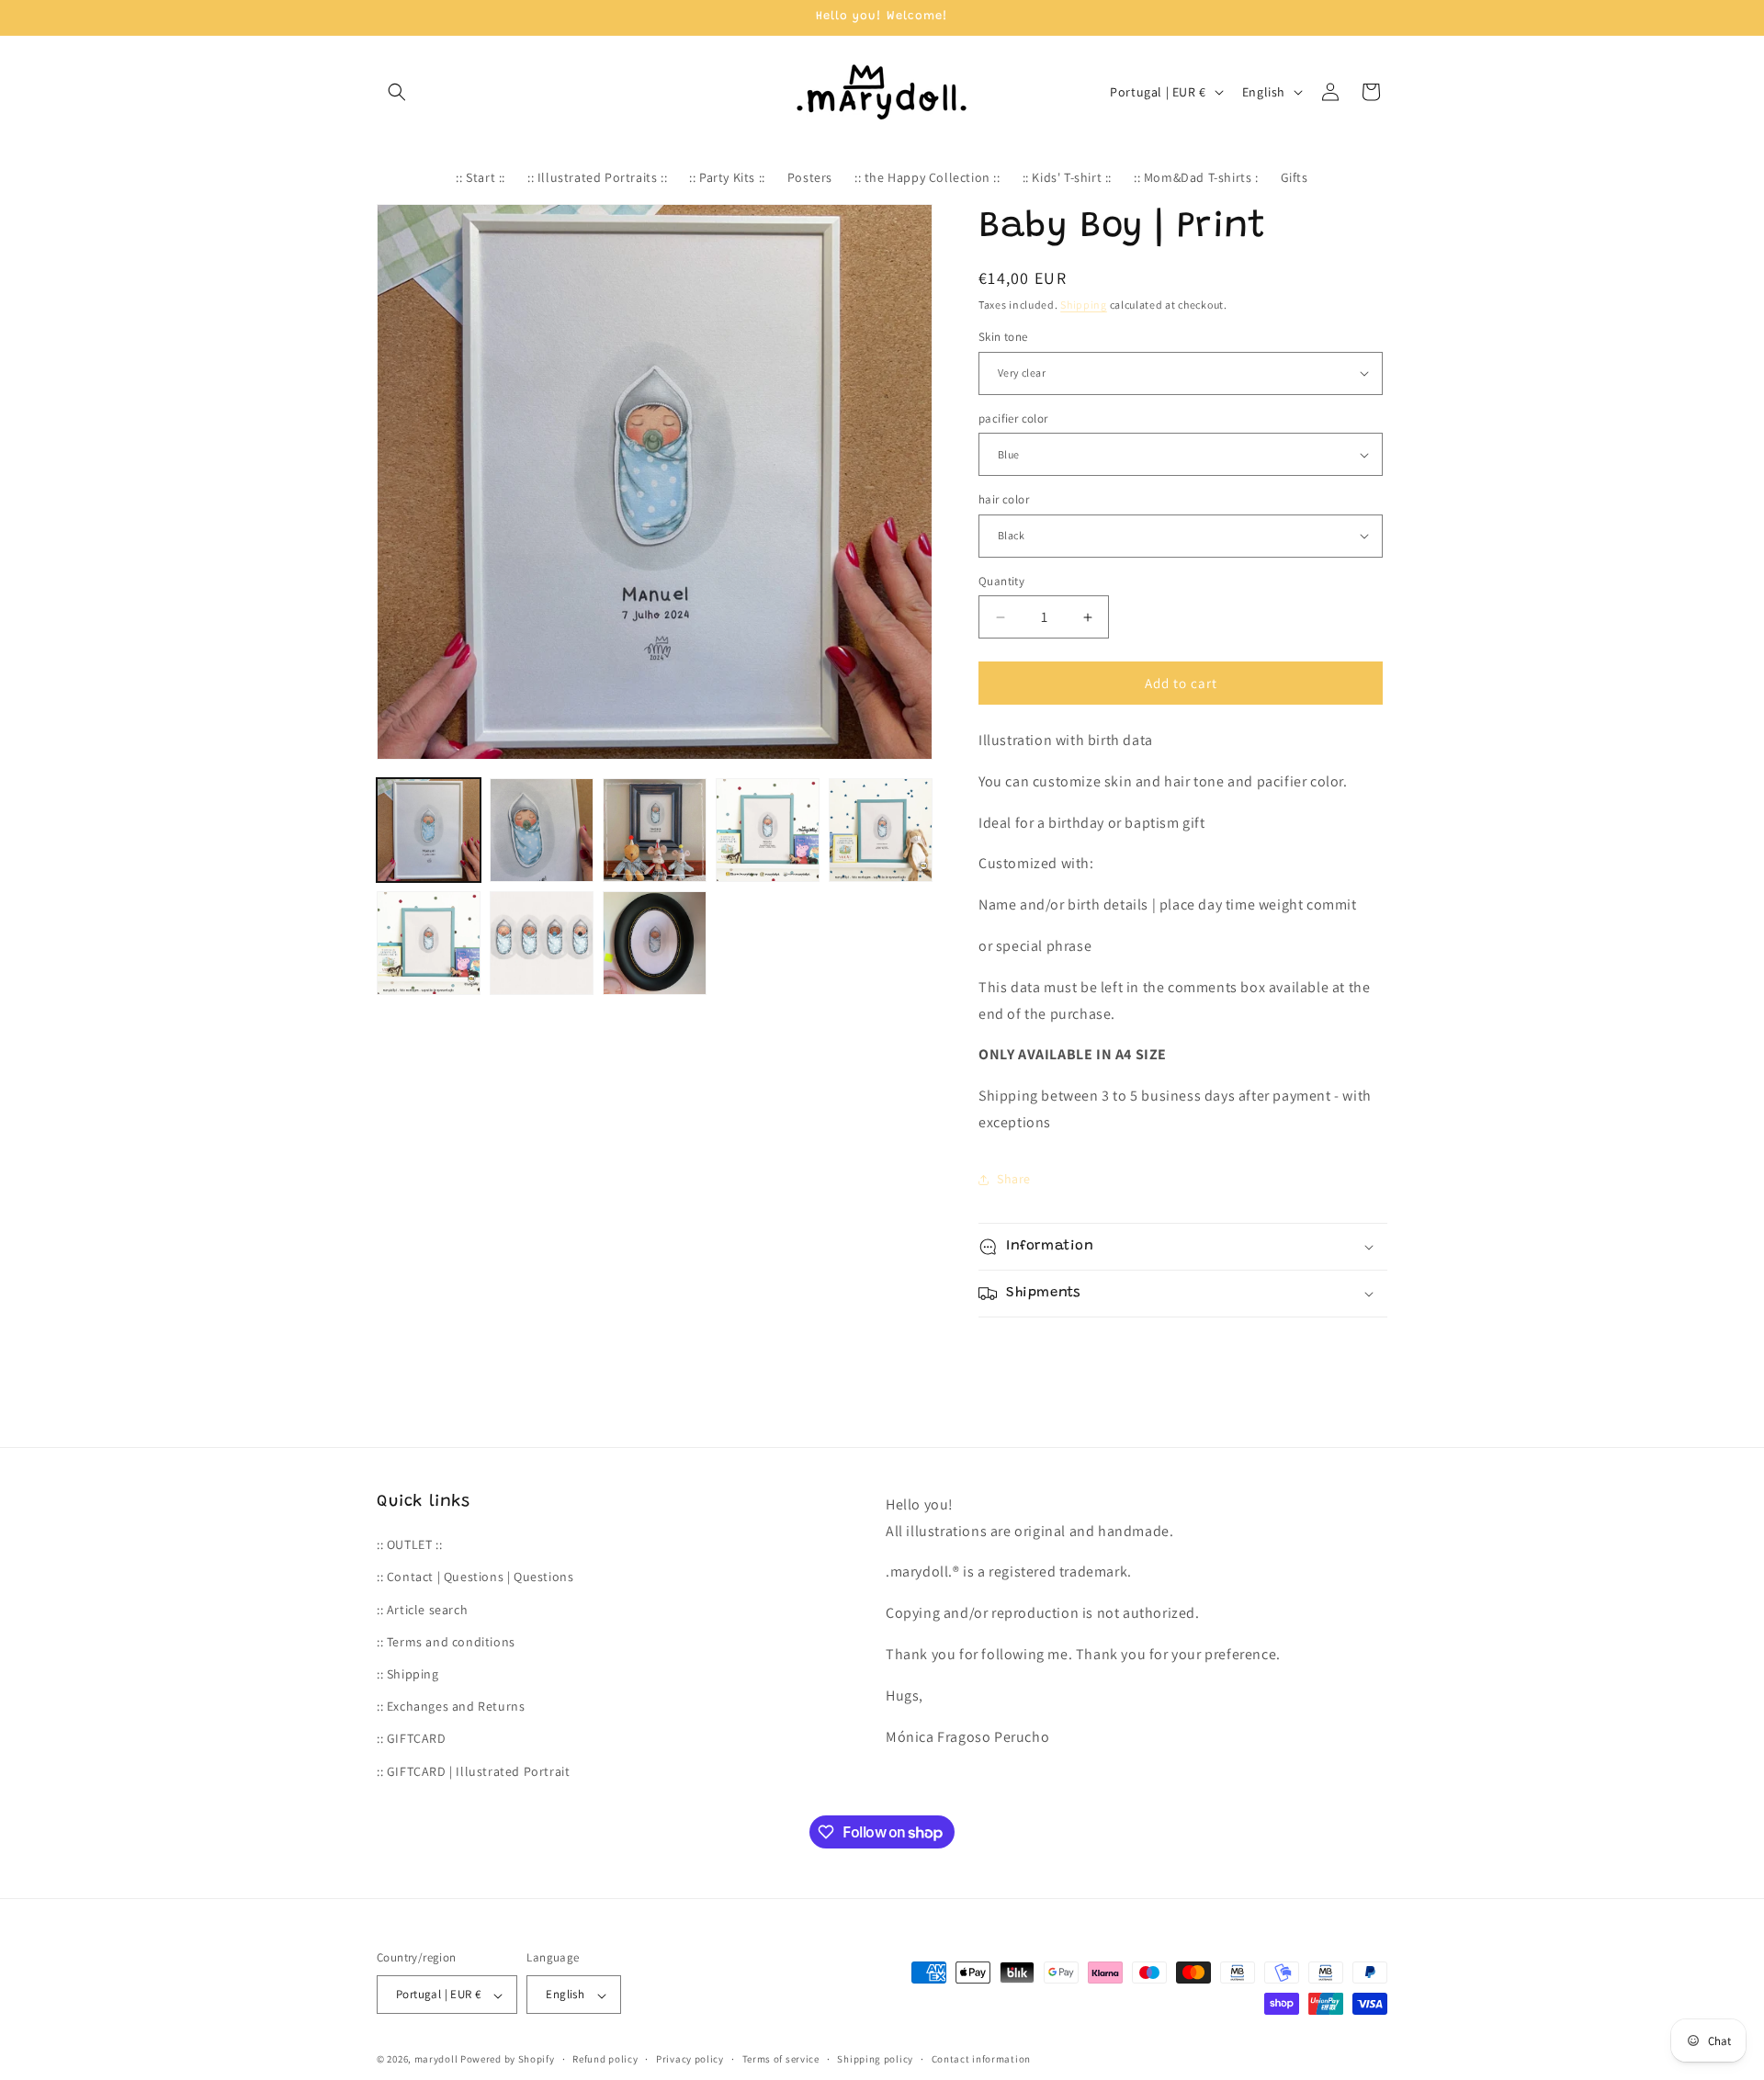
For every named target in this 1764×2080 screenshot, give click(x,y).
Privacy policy (690, 2059)
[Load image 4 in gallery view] (768, 830)
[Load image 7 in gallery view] (542, 943)
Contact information (981, 2059)
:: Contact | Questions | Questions (475, 1577)
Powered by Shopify (508, 2060)
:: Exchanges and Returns (451, 1707)
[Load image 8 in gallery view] (655, 943)
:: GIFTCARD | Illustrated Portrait (473, 1771)
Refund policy (605, 2059)
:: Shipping (408, 1674)
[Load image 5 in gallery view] (881, 830)
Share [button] (1014, 1179)
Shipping (1084, 305)
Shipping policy (875, 2059)
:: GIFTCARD (412, 1739)
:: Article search (422, 1610)
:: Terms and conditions (446, 1642)
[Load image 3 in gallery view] (655, 830)
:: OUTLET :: (409, 1545)
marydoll (436, 2060)
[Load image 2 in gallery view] (542, 830)
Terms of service (781, 2059)
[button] (397, 92)
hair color (1004, 499)
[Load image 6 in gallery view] (429, 943)
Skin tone (1003, 337)
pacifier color (1013, 418)
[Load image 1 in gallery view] (429, 830)
